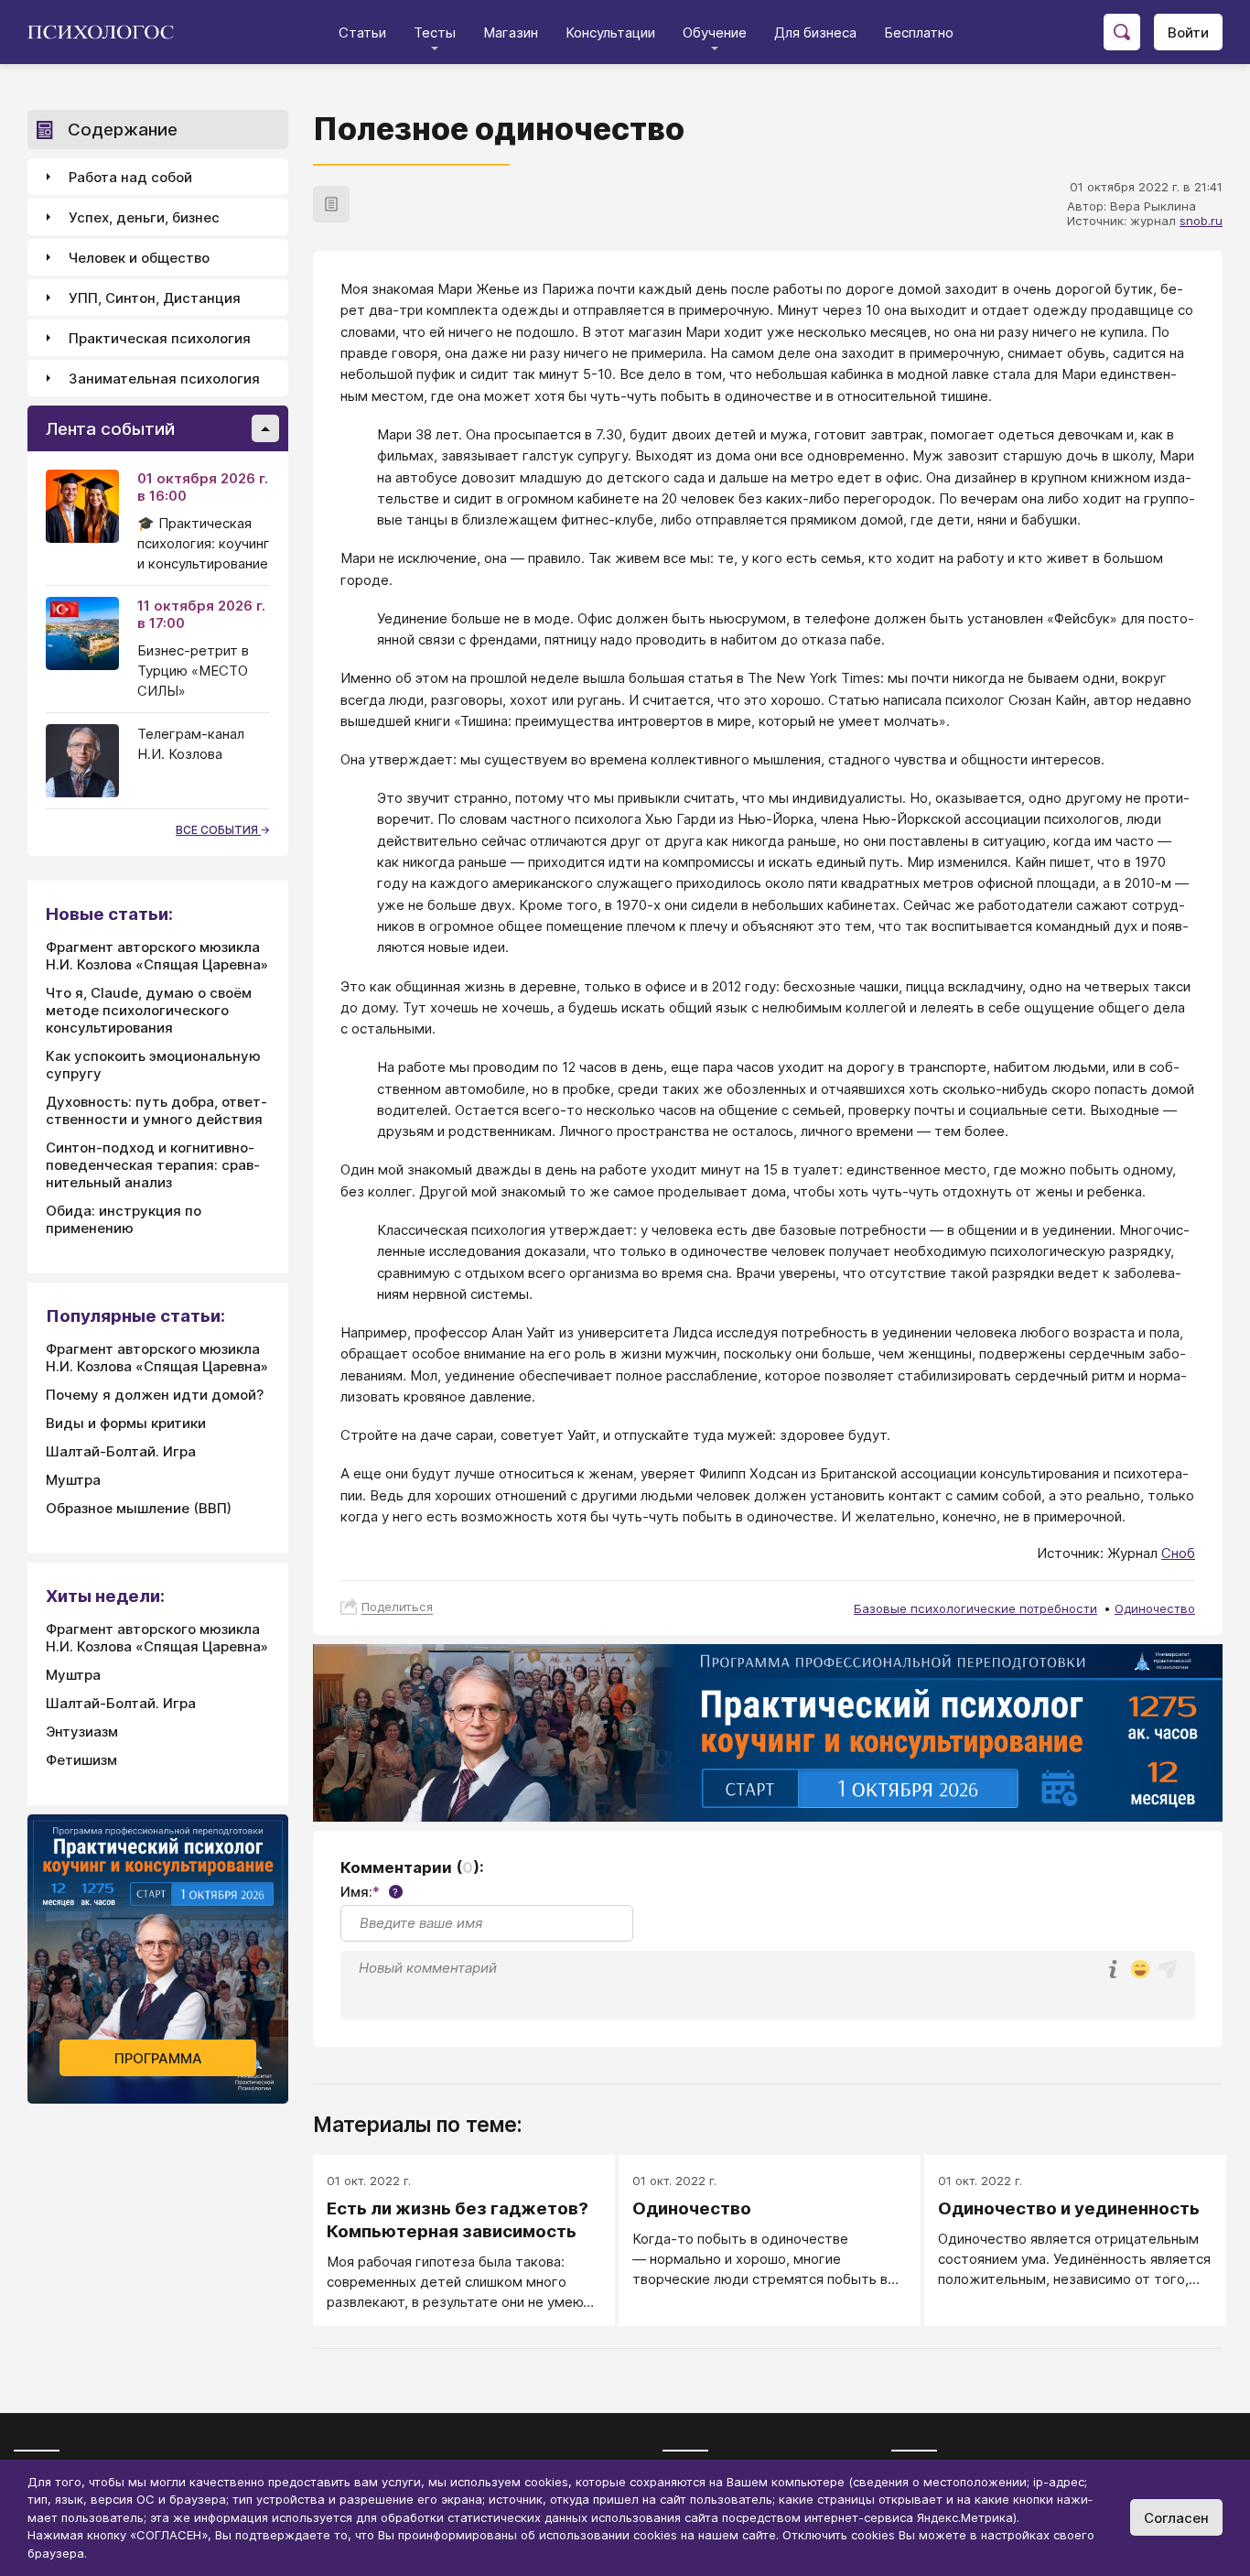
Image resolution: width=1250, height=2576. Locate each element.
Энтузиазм (82, 1732)
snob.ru (1201, 221)
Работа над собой (130, 177)
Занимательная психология (164, 379)
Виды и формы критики (126, 1423)
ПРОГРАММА (158, 2058)
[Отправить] (1168, 1969)
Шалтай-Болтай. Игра (121, 1451)
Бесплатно (919, 32)
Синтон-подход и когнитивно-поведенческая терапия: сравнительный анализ (153, 1165)
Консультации (610, 32)
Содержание (123, 130)
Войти (1188, 32)
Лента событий (110, 429)
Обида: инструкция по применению (124, 1219)
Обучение (715, 32)
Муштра (73, 1480)
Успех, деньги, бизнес (144, 217)
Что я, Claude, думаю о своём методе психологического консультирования (149, 1010)
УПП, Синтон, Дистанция (155, 298)
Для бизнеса (815, 32)
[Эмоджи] (1140, 1970)
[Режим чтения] (331, 204)
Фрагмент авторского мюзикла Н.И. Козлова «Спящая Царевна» (157, 956)
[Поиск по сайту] (1122, 32)
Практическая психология (160, 338)
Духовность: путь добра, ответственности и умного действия (156, 1110)
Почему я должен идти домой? (155, 1395)
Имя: (369, 1892)
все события (218, 830)
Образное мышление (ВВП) (139, 1508)
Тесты (435, 32)
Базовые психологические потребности (975, 1608)
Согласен (1176, 2518)
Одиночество (1155, 1608)
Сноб (1178, 1553)
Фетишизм (81, 1760)
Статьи (362, 32)
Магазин (511, 32)
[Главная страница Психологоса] (108, 32)
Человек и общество (139, 258)
